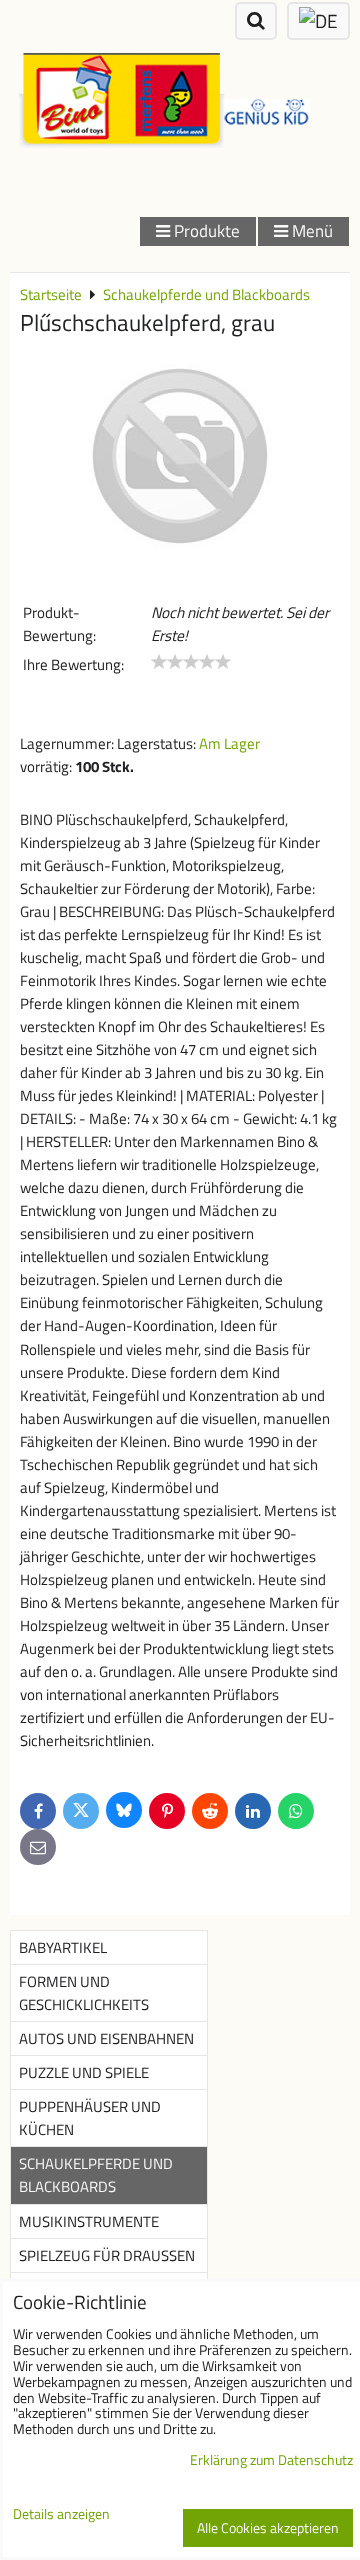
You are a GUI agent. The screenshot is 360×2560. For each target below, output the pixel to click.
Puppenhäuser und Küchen (90, 2118)
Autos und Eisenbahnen (106, 2038)
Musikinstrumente (89, 2221)
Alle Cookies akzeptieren (268, 2528)
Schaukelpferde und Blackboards (96, 2175)
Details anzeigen (61, 2515)
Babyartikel (63, 1947)
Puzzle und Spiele (84, 2072)
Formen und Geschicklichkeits (84, 1993)
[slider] (191, 662)
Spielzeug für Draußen (107, 2255)
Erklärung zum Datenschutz (271, 2460)
